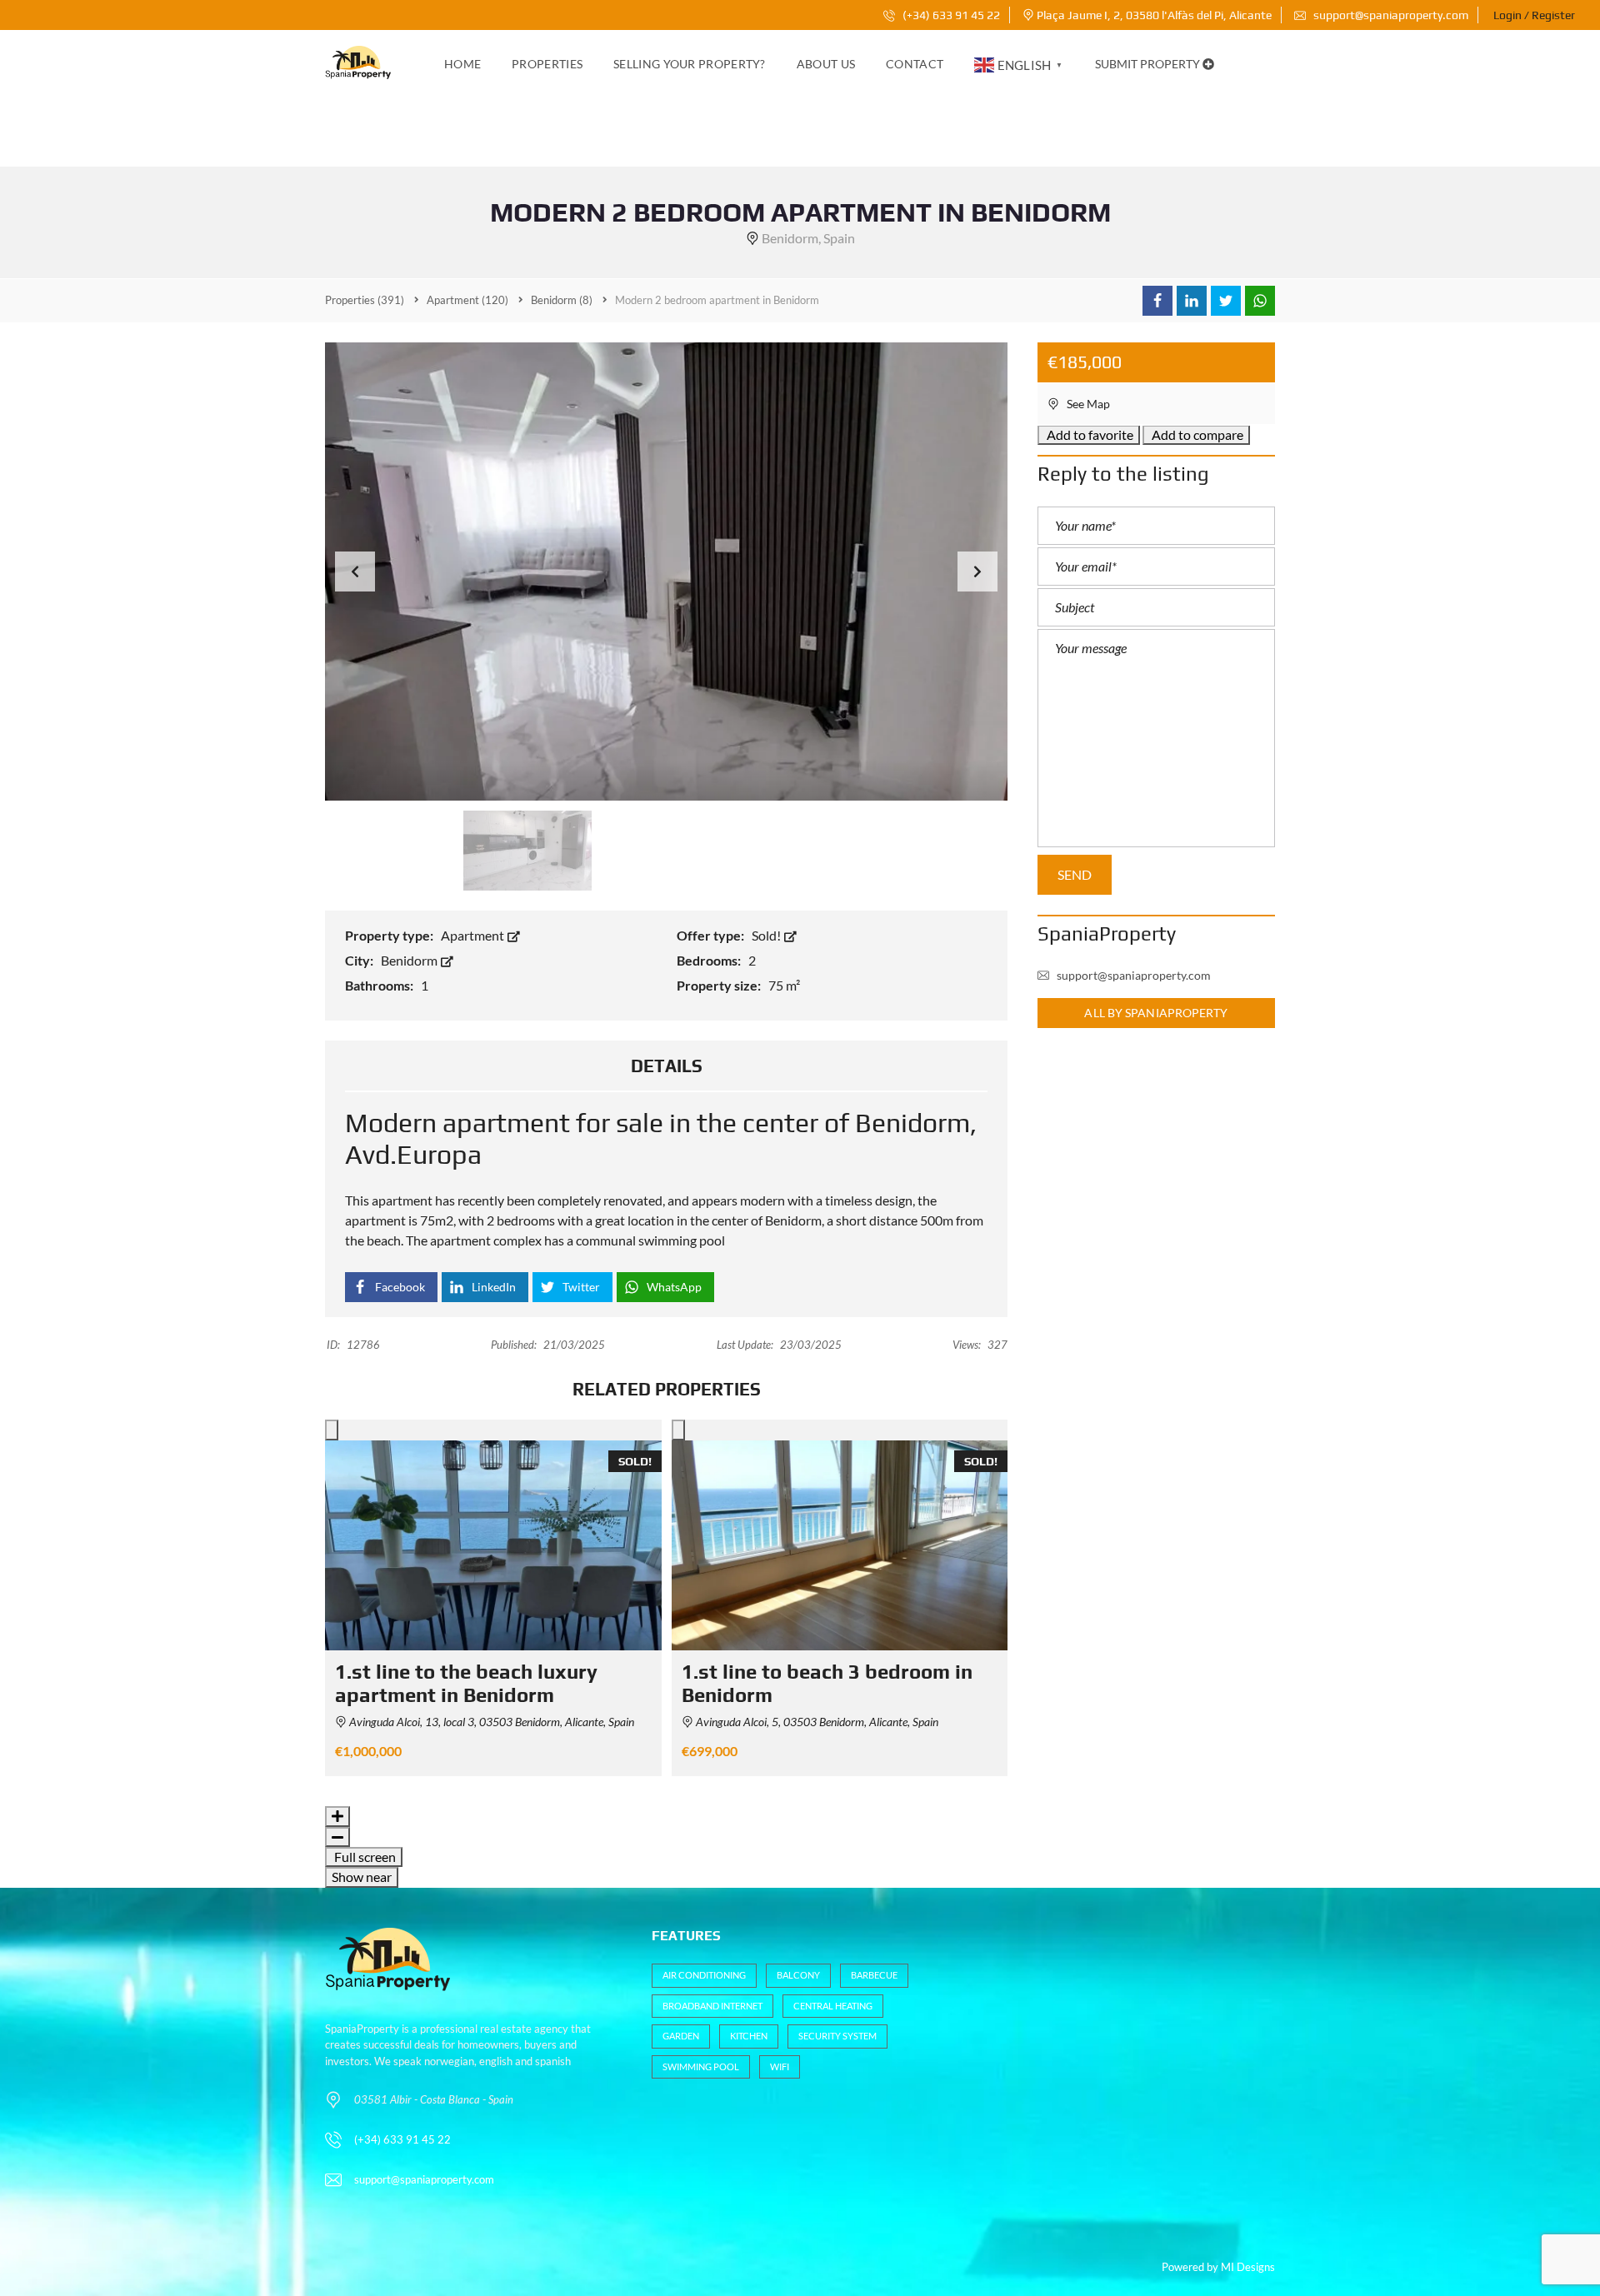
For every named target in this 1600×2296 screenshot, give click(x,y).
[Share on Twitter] (1226, 301)
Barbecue (874, 1975)
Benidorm (410, 960)
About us (826, 64)
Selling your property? (690, 64)
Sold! (767, 935)
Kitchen (749, 2036)
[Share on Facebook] (1157, 301)
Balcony (798, 1975)
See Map (1087, 404)
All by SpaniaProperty (1156, 1013)
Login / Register (1534, 15)
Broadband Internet (712, 2006)
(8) (562, 300)
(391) (365, 300)
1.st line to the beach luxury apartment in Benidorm (466, 1684)
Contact (915, 64)
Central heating (833, 2006)
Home (462, 64)
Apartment (474, 935)
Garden (681, 2036)
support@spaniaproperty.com (1391, 15)
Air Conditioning (704, 1975)
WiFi (780, 2066)
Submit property (1149, 64)
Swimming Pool (701, 2066)
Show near (362, 1877)
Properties (547, 64)
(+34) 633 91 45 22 (950, 15)
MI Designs (1248, 2267)
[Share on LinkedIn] (1192, 301)
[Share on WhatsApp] (1260, 301)
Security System (837, 2036)
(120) (467, 300)
